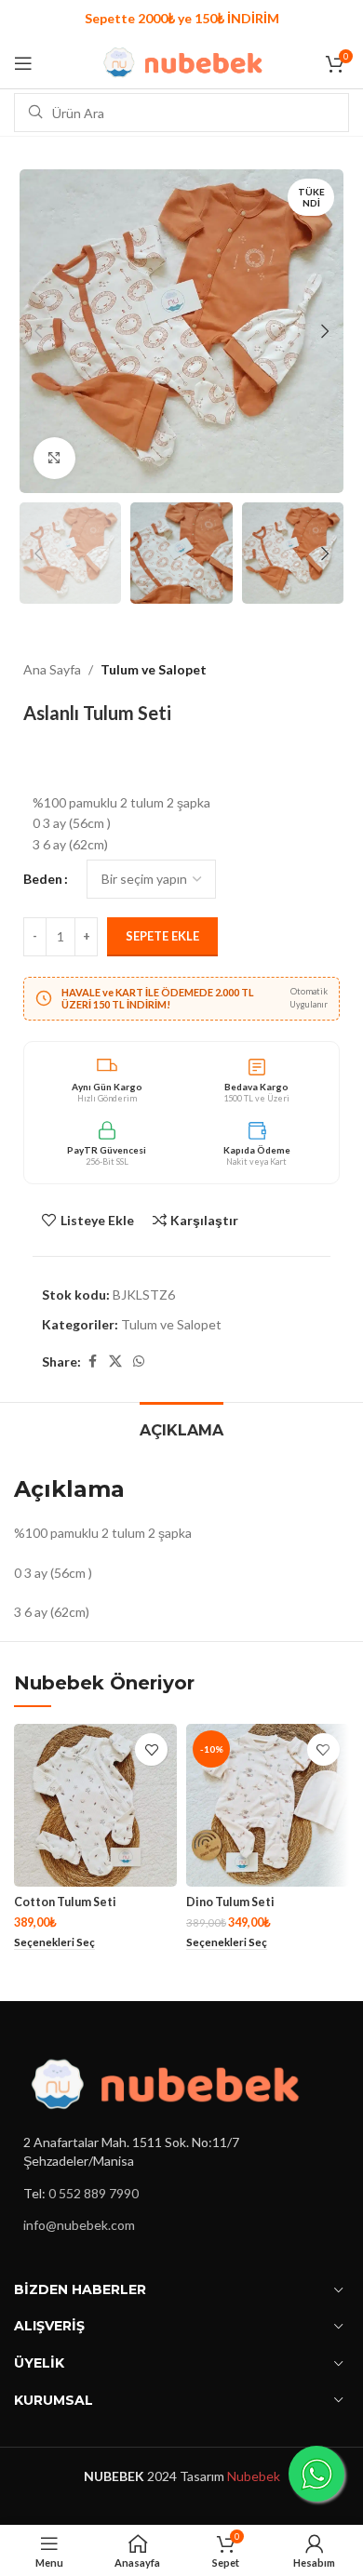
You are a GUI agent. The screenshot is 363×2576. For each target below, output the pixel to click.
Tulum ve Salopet (154, 669)
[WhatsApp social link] (139, 1361)
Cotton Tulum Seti (65, 1902)
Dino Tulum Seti (230, 1902)
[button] (38, 331)
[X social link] (115, 1361)
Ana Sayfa (52, 669)
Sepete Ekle (162, 936)
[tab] (181, 1428)
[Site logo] (182, 61)
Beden (43, 879)
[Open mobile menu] (23, 63)
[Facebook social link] (92, 1361)
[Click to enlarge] (54, 458)
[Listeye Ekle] (151, 1749)
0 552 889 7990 (94, 2193)
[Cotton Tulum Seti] (95, 1805)
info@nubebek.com (79, 2225)
